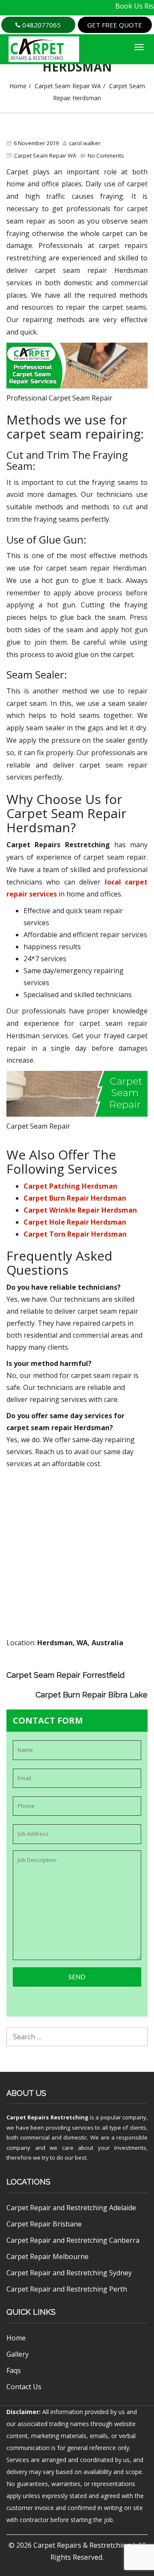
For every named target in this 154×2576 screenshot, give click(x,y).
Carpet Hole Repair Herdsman (75, 1222)
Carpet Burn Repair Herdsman (75, 1198)
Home (18, 86)
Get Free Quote (115, 25)
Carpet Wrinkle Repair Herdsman (80, 1210)
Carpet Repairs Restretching (47, 2117)
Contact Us (24, 2387)
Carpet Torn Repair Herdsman (75, 1234)
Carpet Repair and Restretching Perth (67, 2289)
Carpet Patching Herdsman (70, 1186)
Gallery (18, 2354)
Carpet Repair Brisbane (44, 2224)
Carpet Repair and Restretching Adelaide (71, 2208)
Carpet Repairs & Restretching (82, 2545)
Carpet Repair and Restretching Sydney (69, 2273)
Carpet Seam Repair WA (68, 86)
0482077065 (41, 25)
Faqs (14, 2370)
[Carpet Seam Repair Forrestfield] (144, 1667)
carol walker (85, 143)
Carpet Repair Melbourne (47, 2256)
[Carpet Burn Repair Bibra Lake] (144, 1679)
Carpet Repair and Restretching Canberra (73, 2240)
